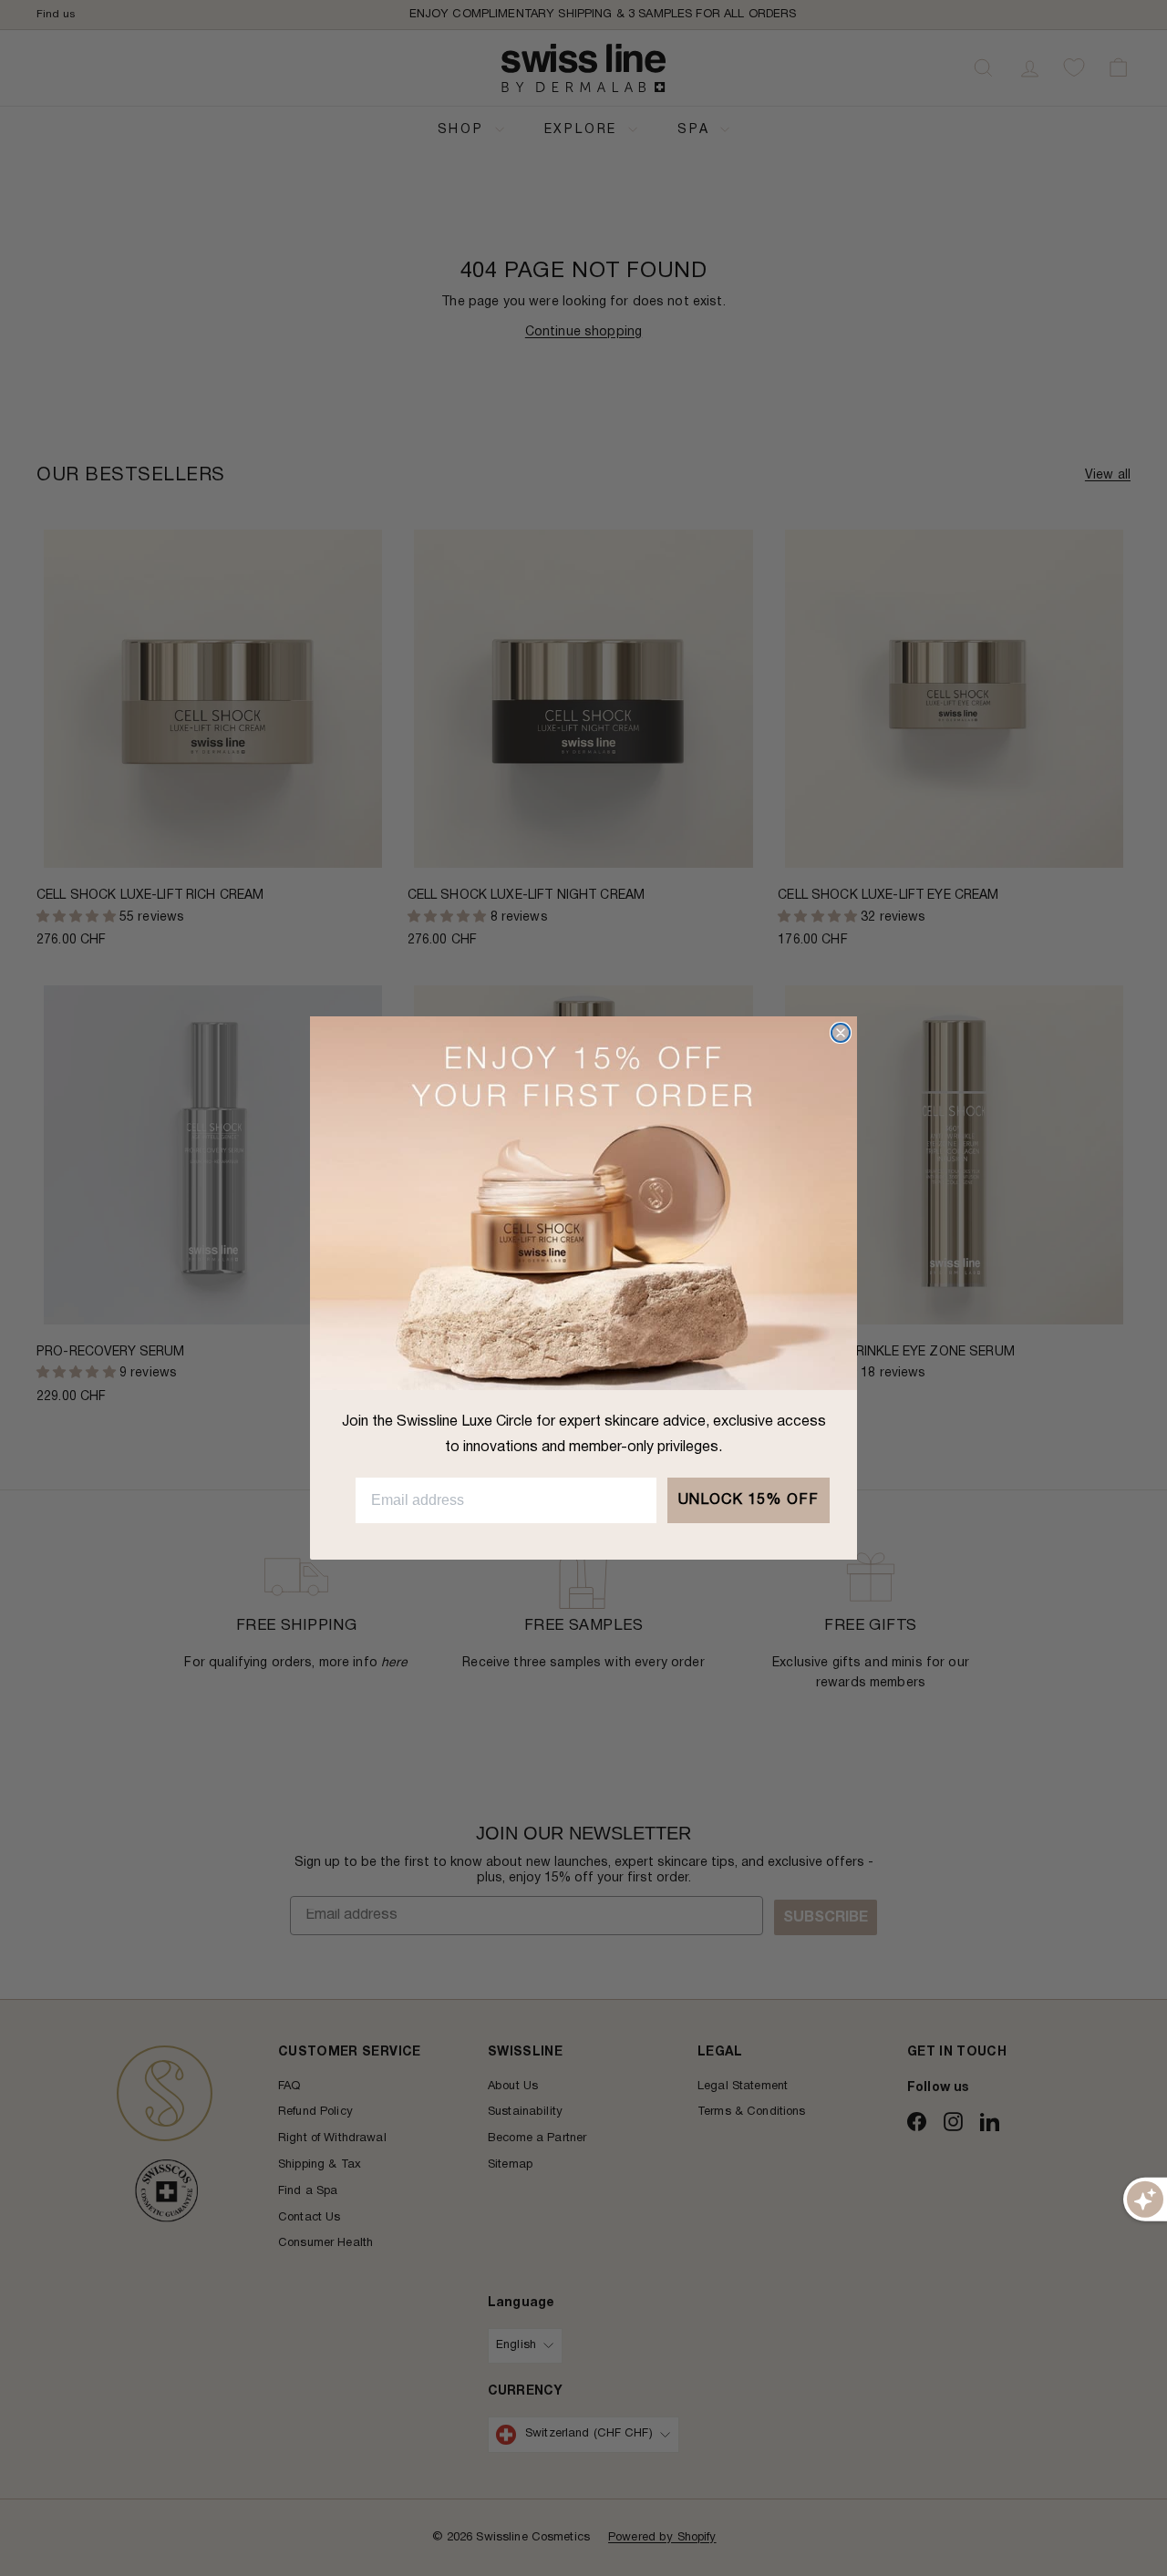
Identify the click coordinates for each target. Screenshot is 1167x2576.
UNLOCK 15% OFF (749, 1500)
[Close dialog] (841, 1033)
